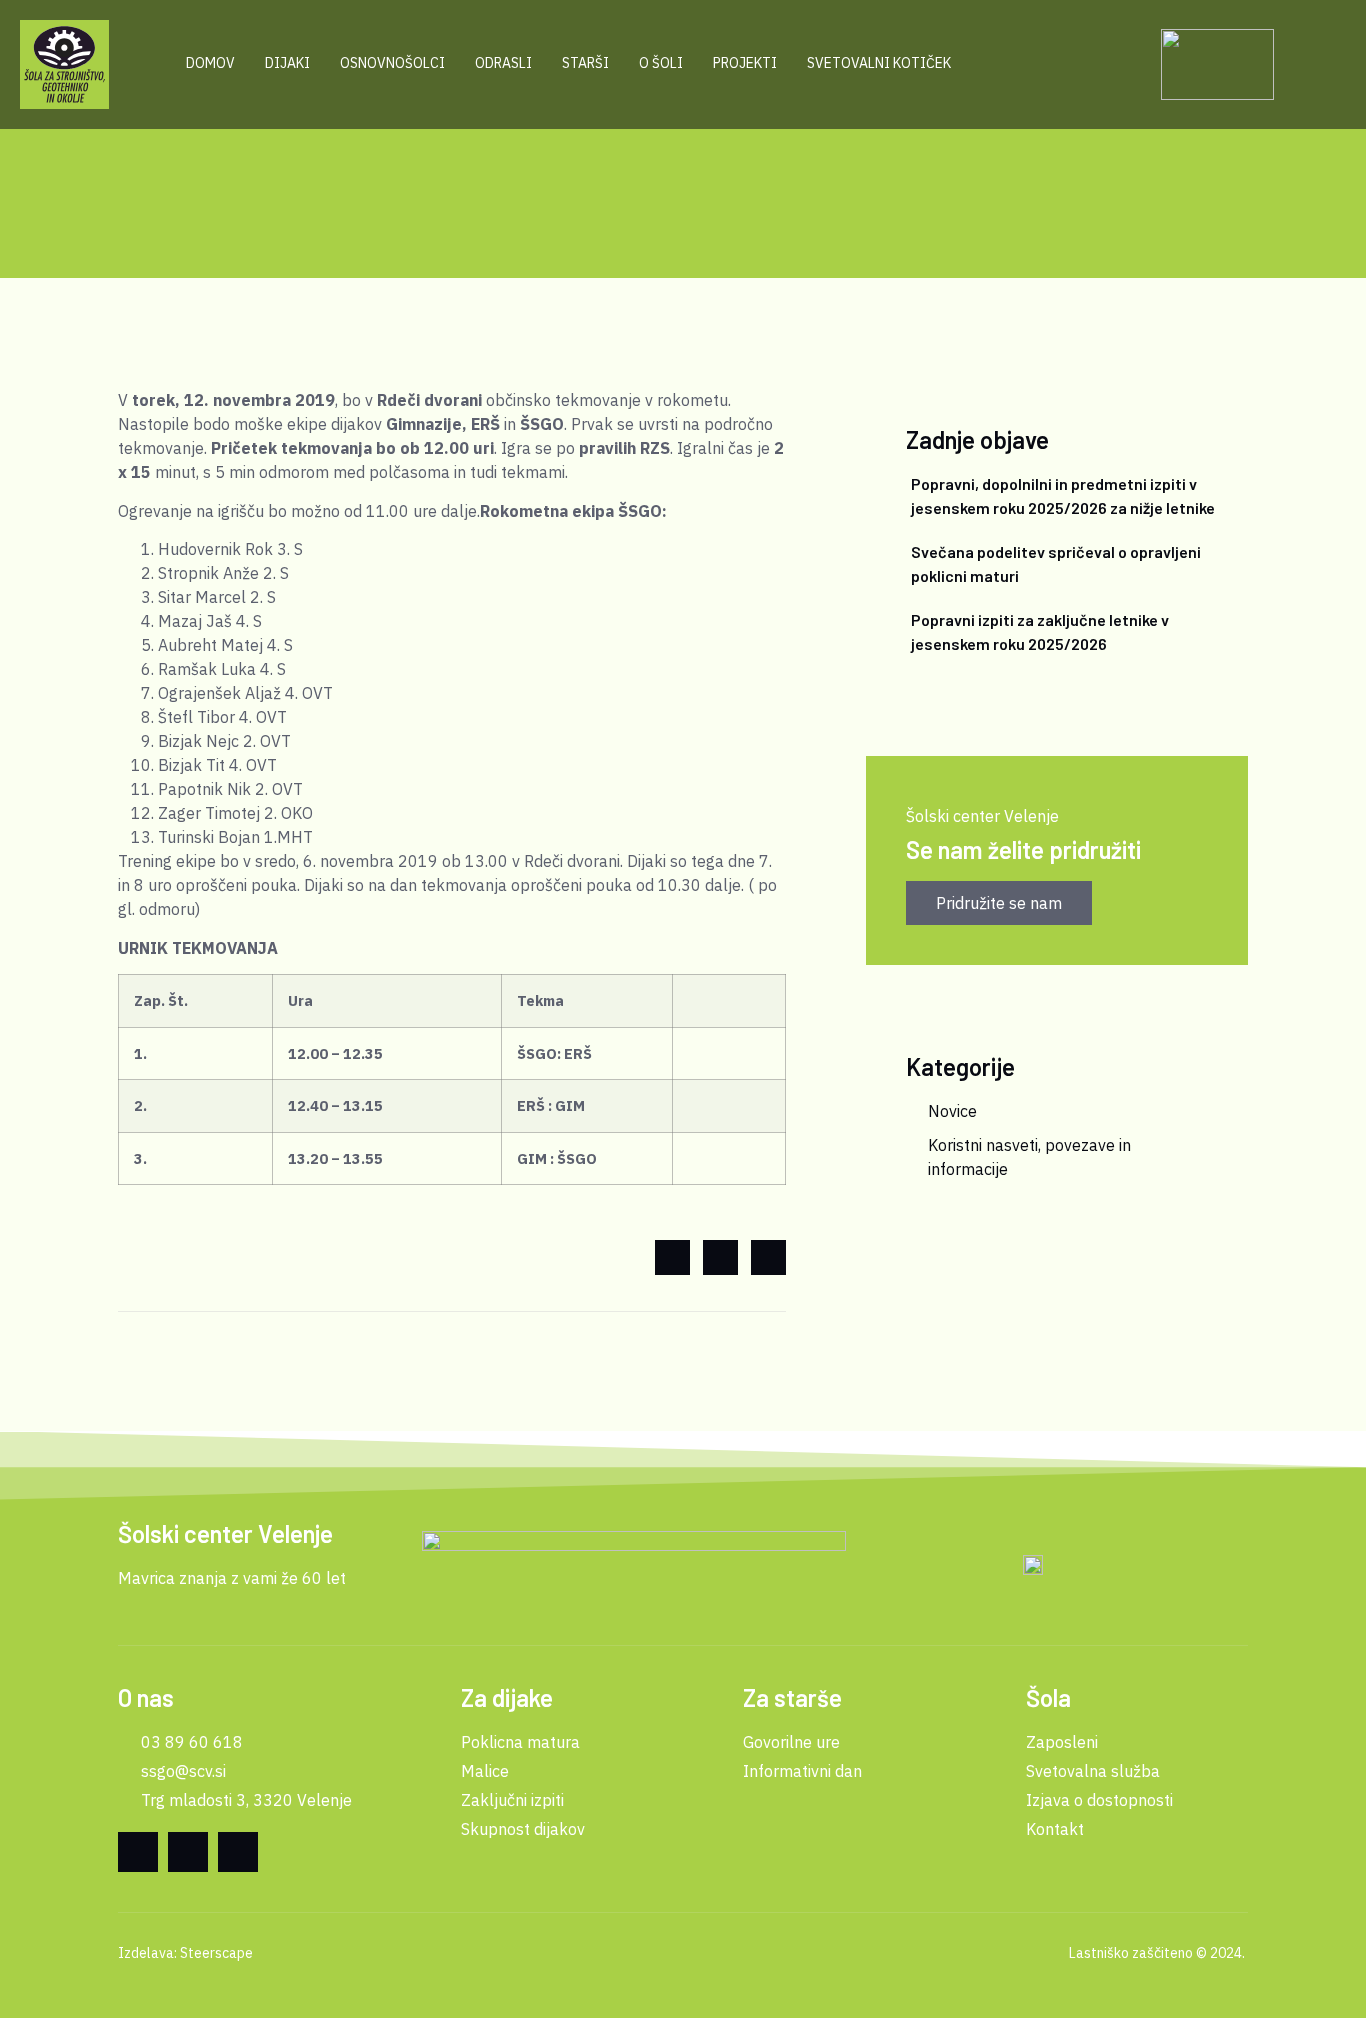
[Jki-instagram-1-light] (238, 1852)
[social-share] (672, 1257)
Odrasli (503, 63)
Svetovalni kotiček (879, 63)
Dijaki (287, 63)
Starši (585, 63)
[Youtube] (188, 1852)
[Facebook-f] (138, 1852)
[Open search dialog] (1111, 64)
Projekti (745, 63)
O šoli (661, 63)
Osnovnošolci (392, 63)
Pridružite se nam (999, 903)
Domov (210, 63)
